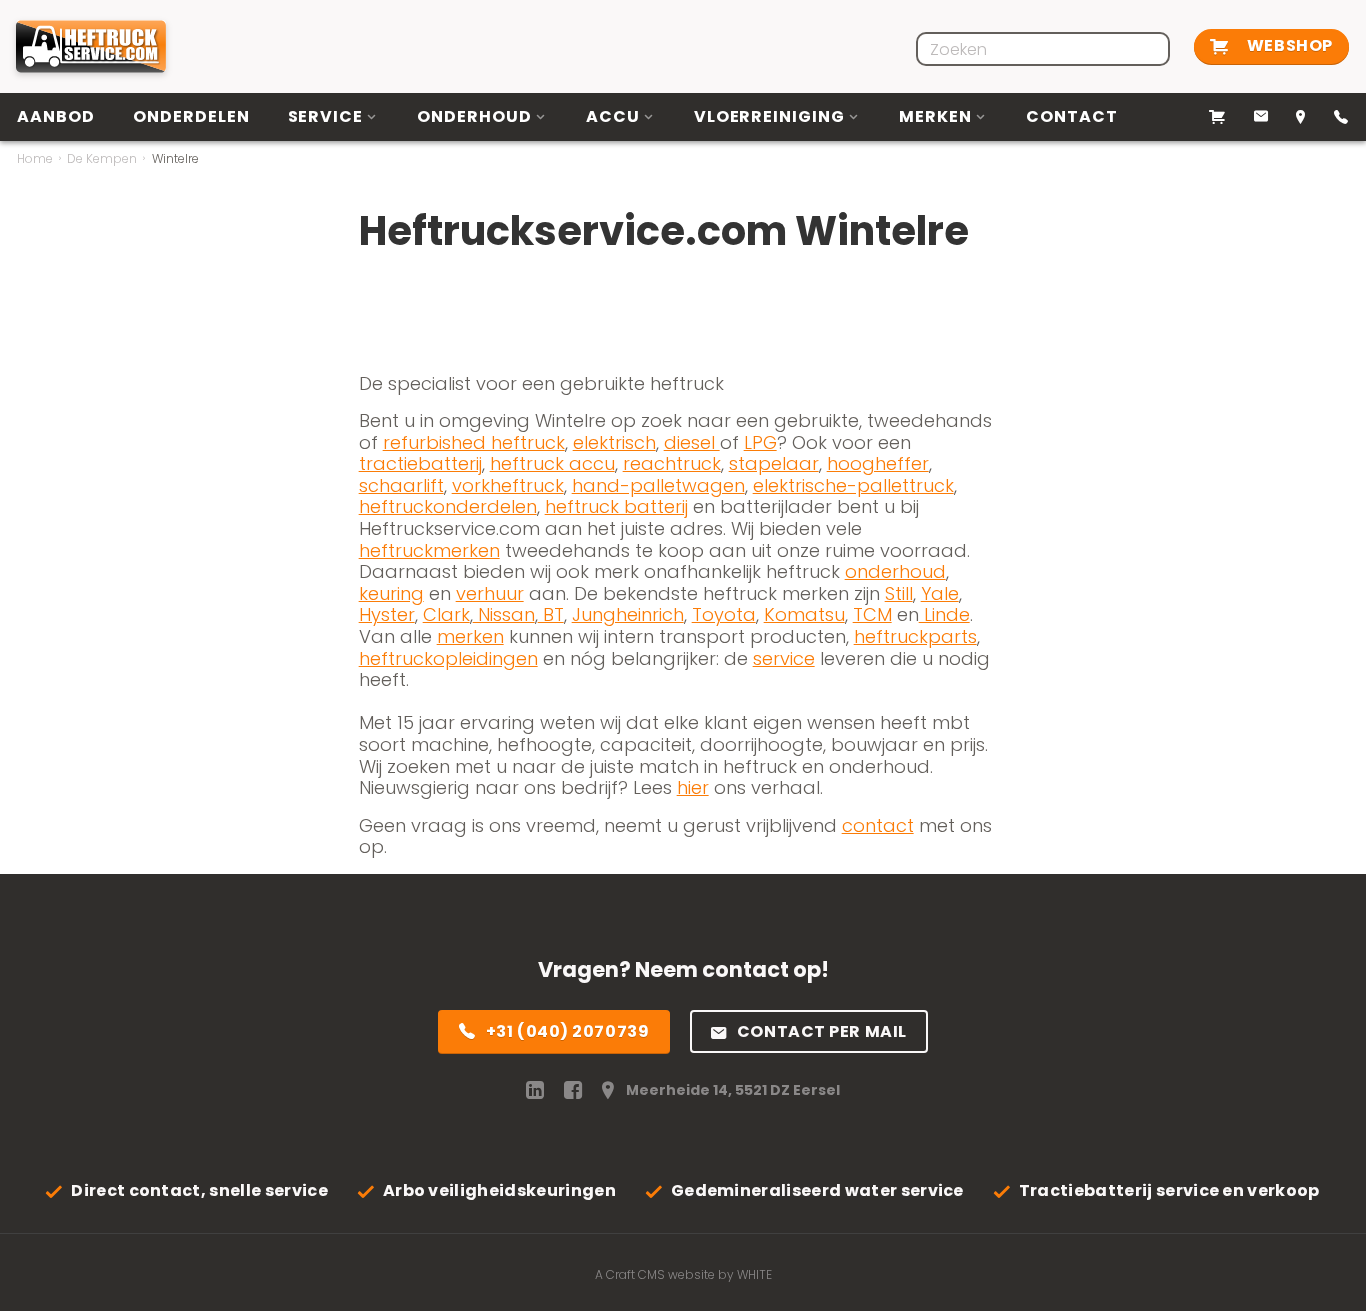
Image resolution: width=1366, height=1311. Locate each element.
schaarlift (401, 485)
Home (35, 158)
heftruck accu (552, 463)
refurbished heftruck (474, 442)
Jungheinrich (628, 614)
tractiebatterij (420, 463)
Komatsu (804, 614)
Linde (944, 614)
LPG (760, 442)
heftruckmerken (429, 550)
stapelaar (774, 463)
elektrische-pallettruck (853, 485)
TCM (872, 614)
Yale (940, 593)
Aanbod (56, 116)
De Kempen (102, 158)
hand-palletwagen (658, 485)
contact (878, 825)
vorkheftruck (508, 485)
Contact (1072, 116)
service (784, 658)
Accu (613, 116)
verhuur (490, 593)
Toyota (724, 614)
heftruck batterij (616, 506)
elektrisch (614, 442)
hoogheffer (878, 463)
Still (899, 593)
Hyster (387, 614)
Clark (446, 614)
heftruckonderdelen (448, 506)
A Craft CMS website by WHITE (683, 1274)
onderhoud (895, 571)
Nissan (504, 614)
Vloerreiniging (769, 116)
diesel (692, 442)
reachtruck (672, 463)
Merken (935, 116)
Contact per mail (822, 1031)
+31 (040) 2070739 (568, 1031)
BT (551, 614)
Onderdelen (191, 116)
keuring (391, 593)
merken (470, 636)
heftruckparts (915, 636)
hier (693, 787)
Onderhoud (474, 116)
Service (326, 116)
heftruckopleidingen (448, 658)
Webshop (1287, 45)
